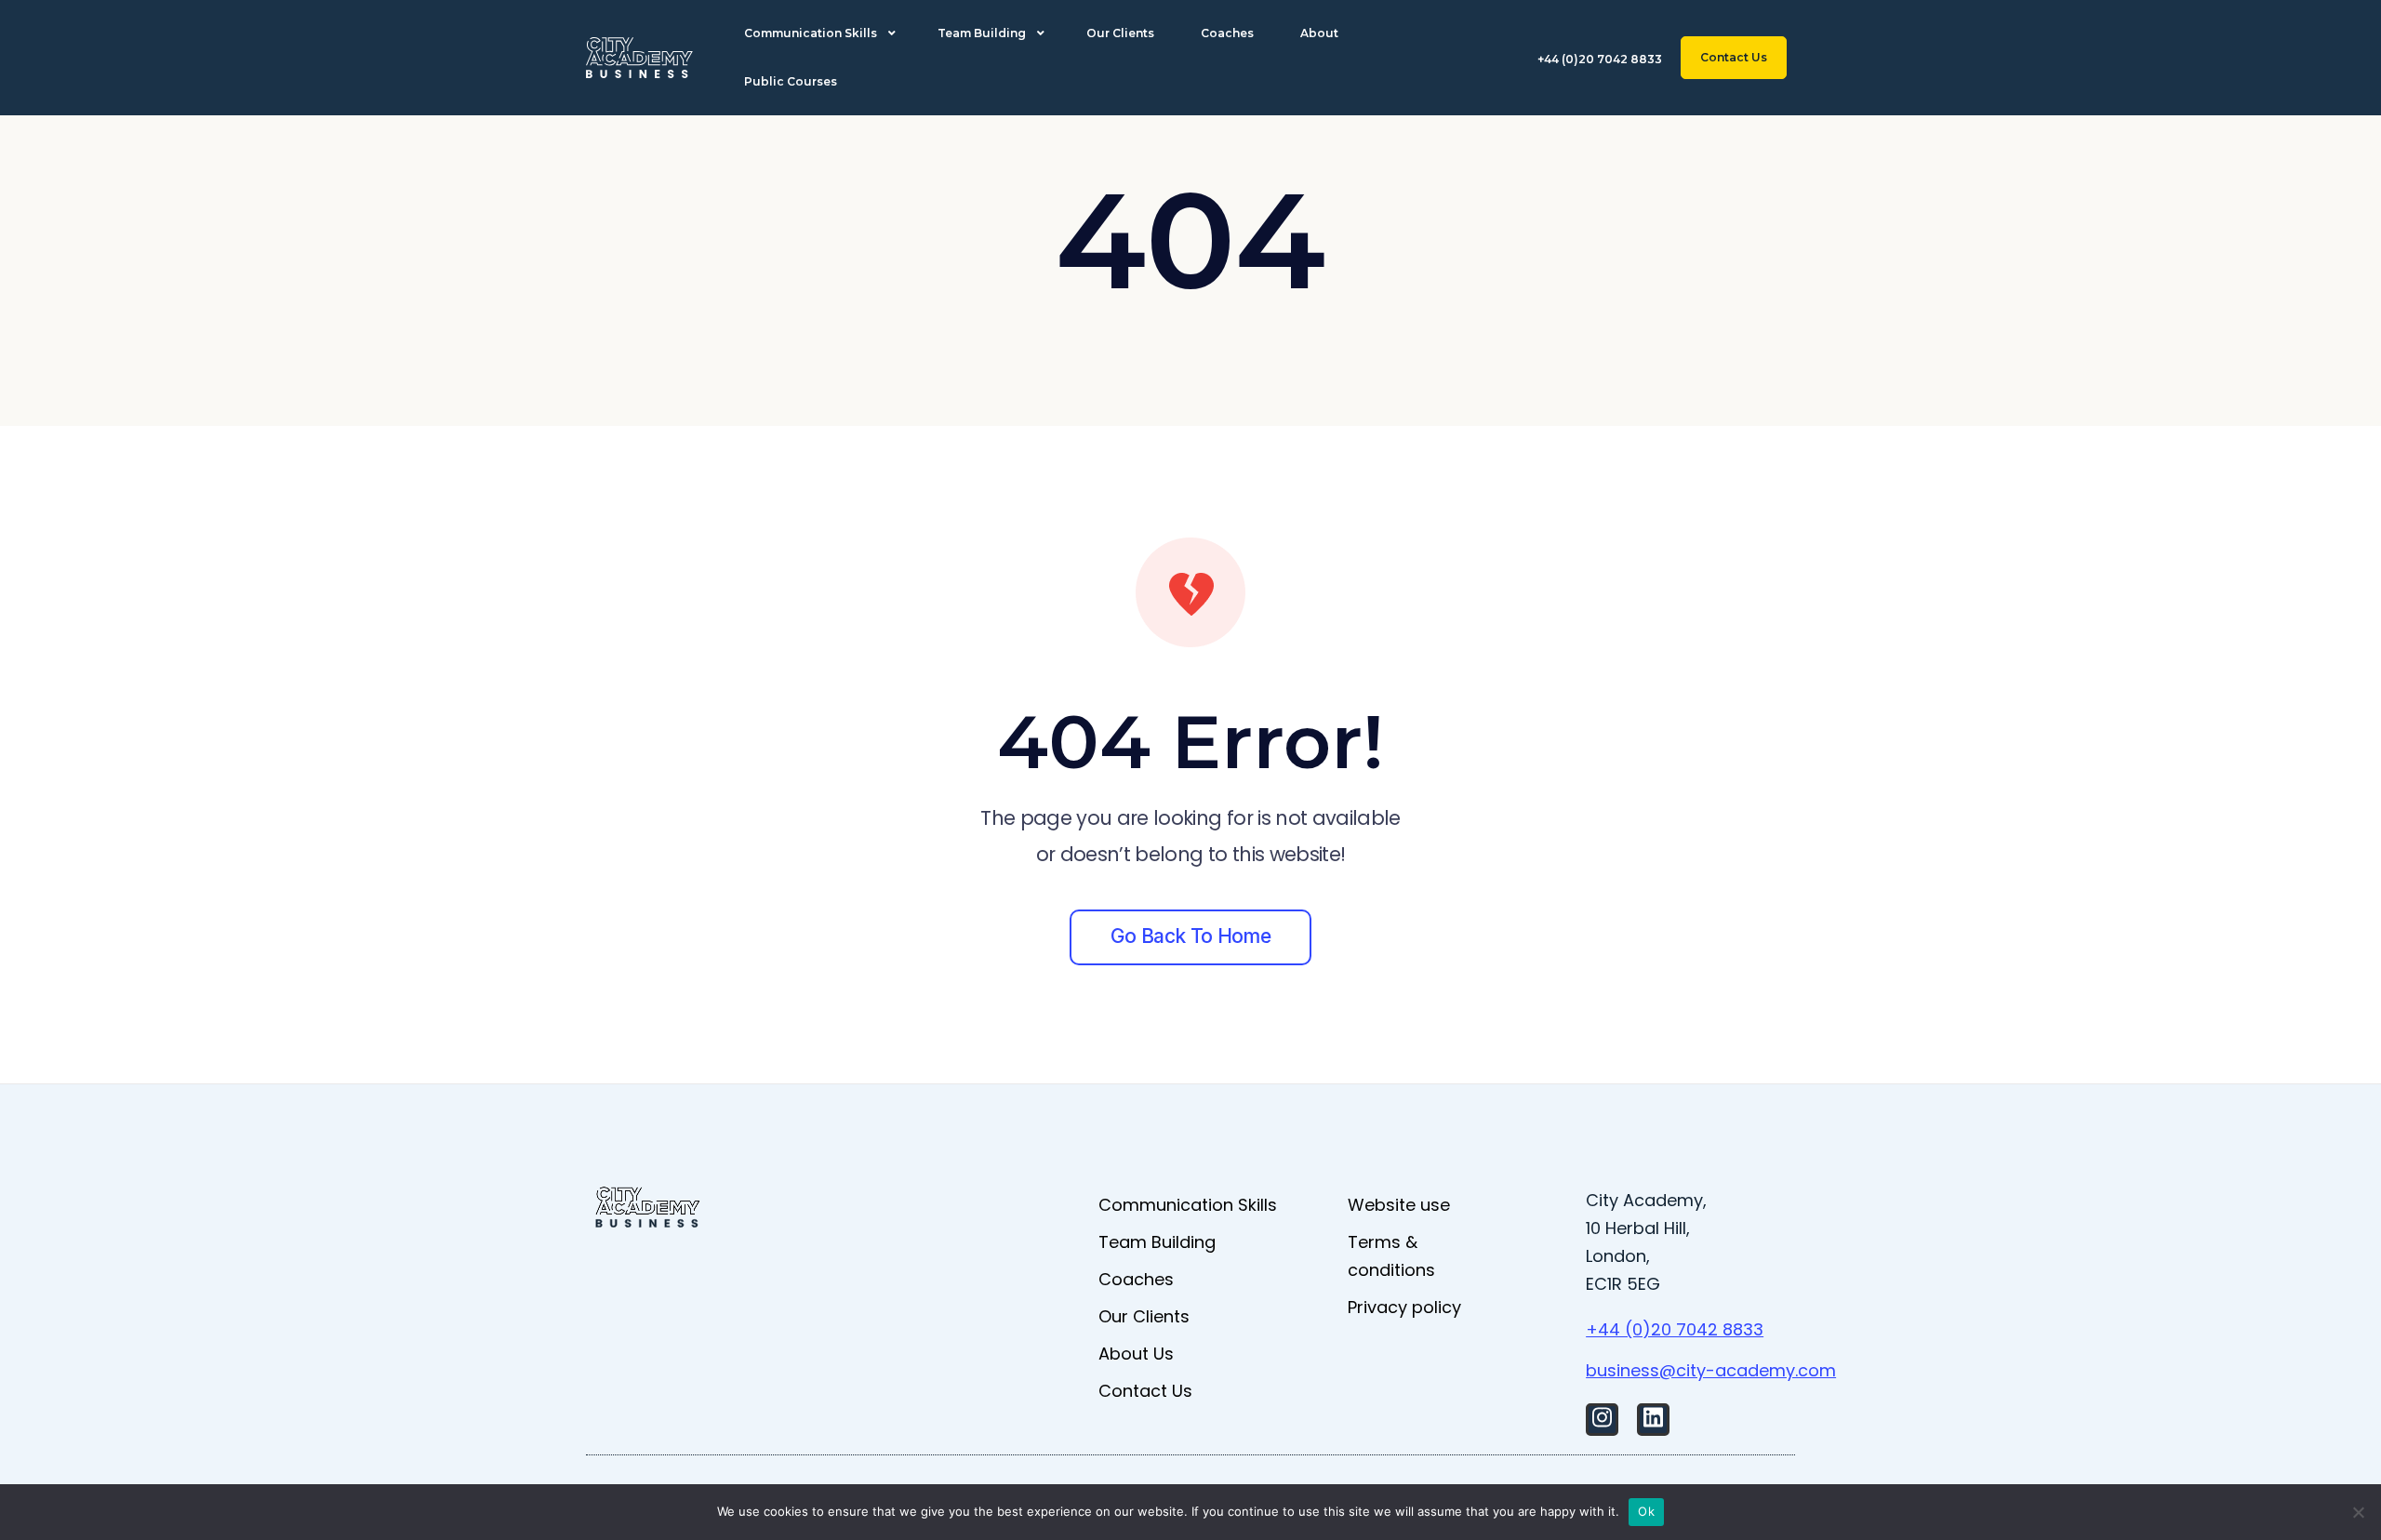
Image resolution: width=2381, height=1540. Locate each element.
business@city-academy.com (1711, 1371)
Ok (1646, 1511)
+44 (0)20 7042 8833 (1675, 1330)
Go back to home (1190, 936)
